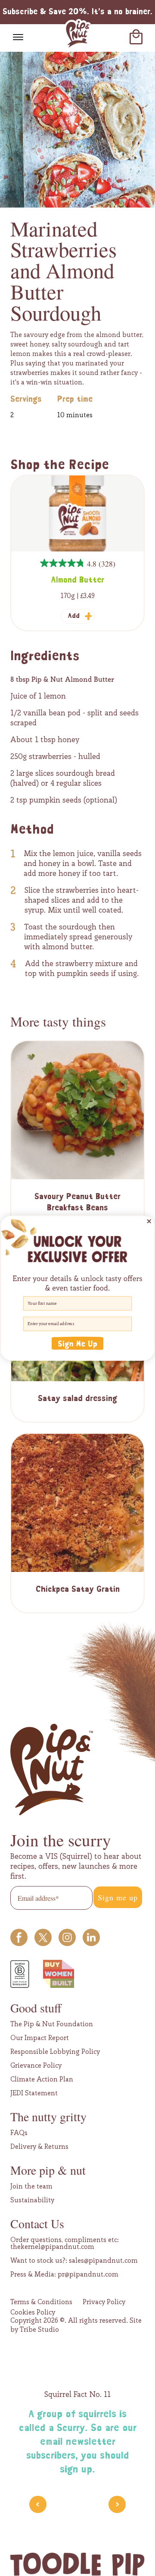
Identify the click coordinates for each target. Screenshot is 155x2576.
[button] (77, 1343)
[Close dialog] (149, 1221)
